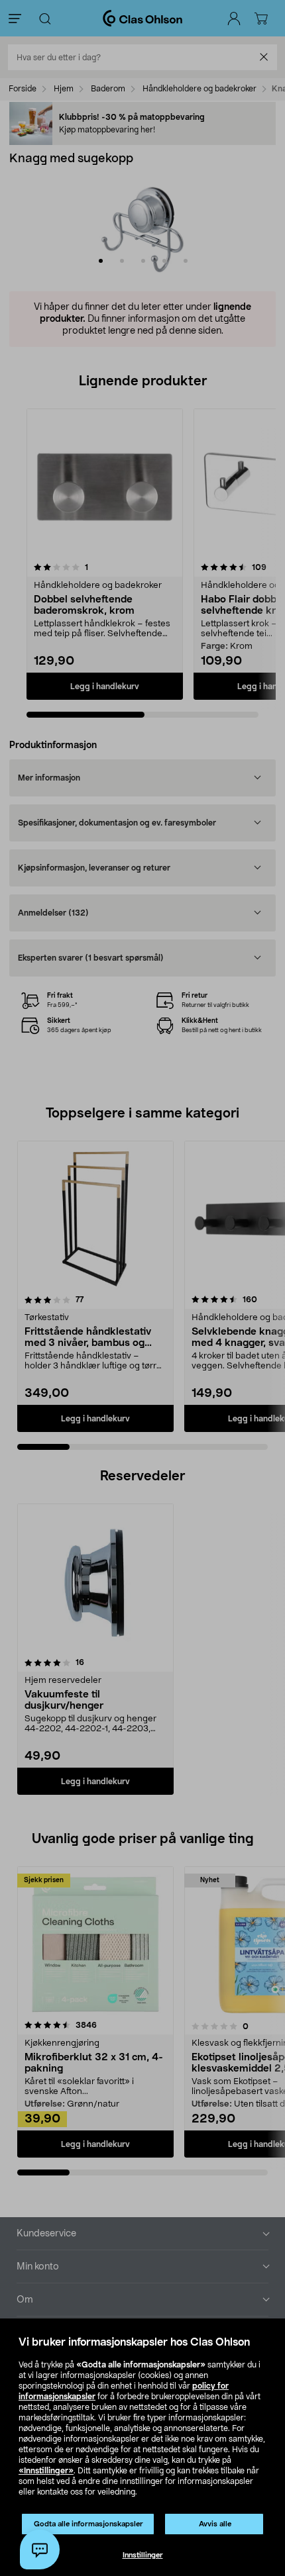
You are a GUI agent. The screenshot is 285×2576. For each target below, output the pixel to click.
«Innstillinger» (46, 2471)
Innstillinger (143, 2555)
